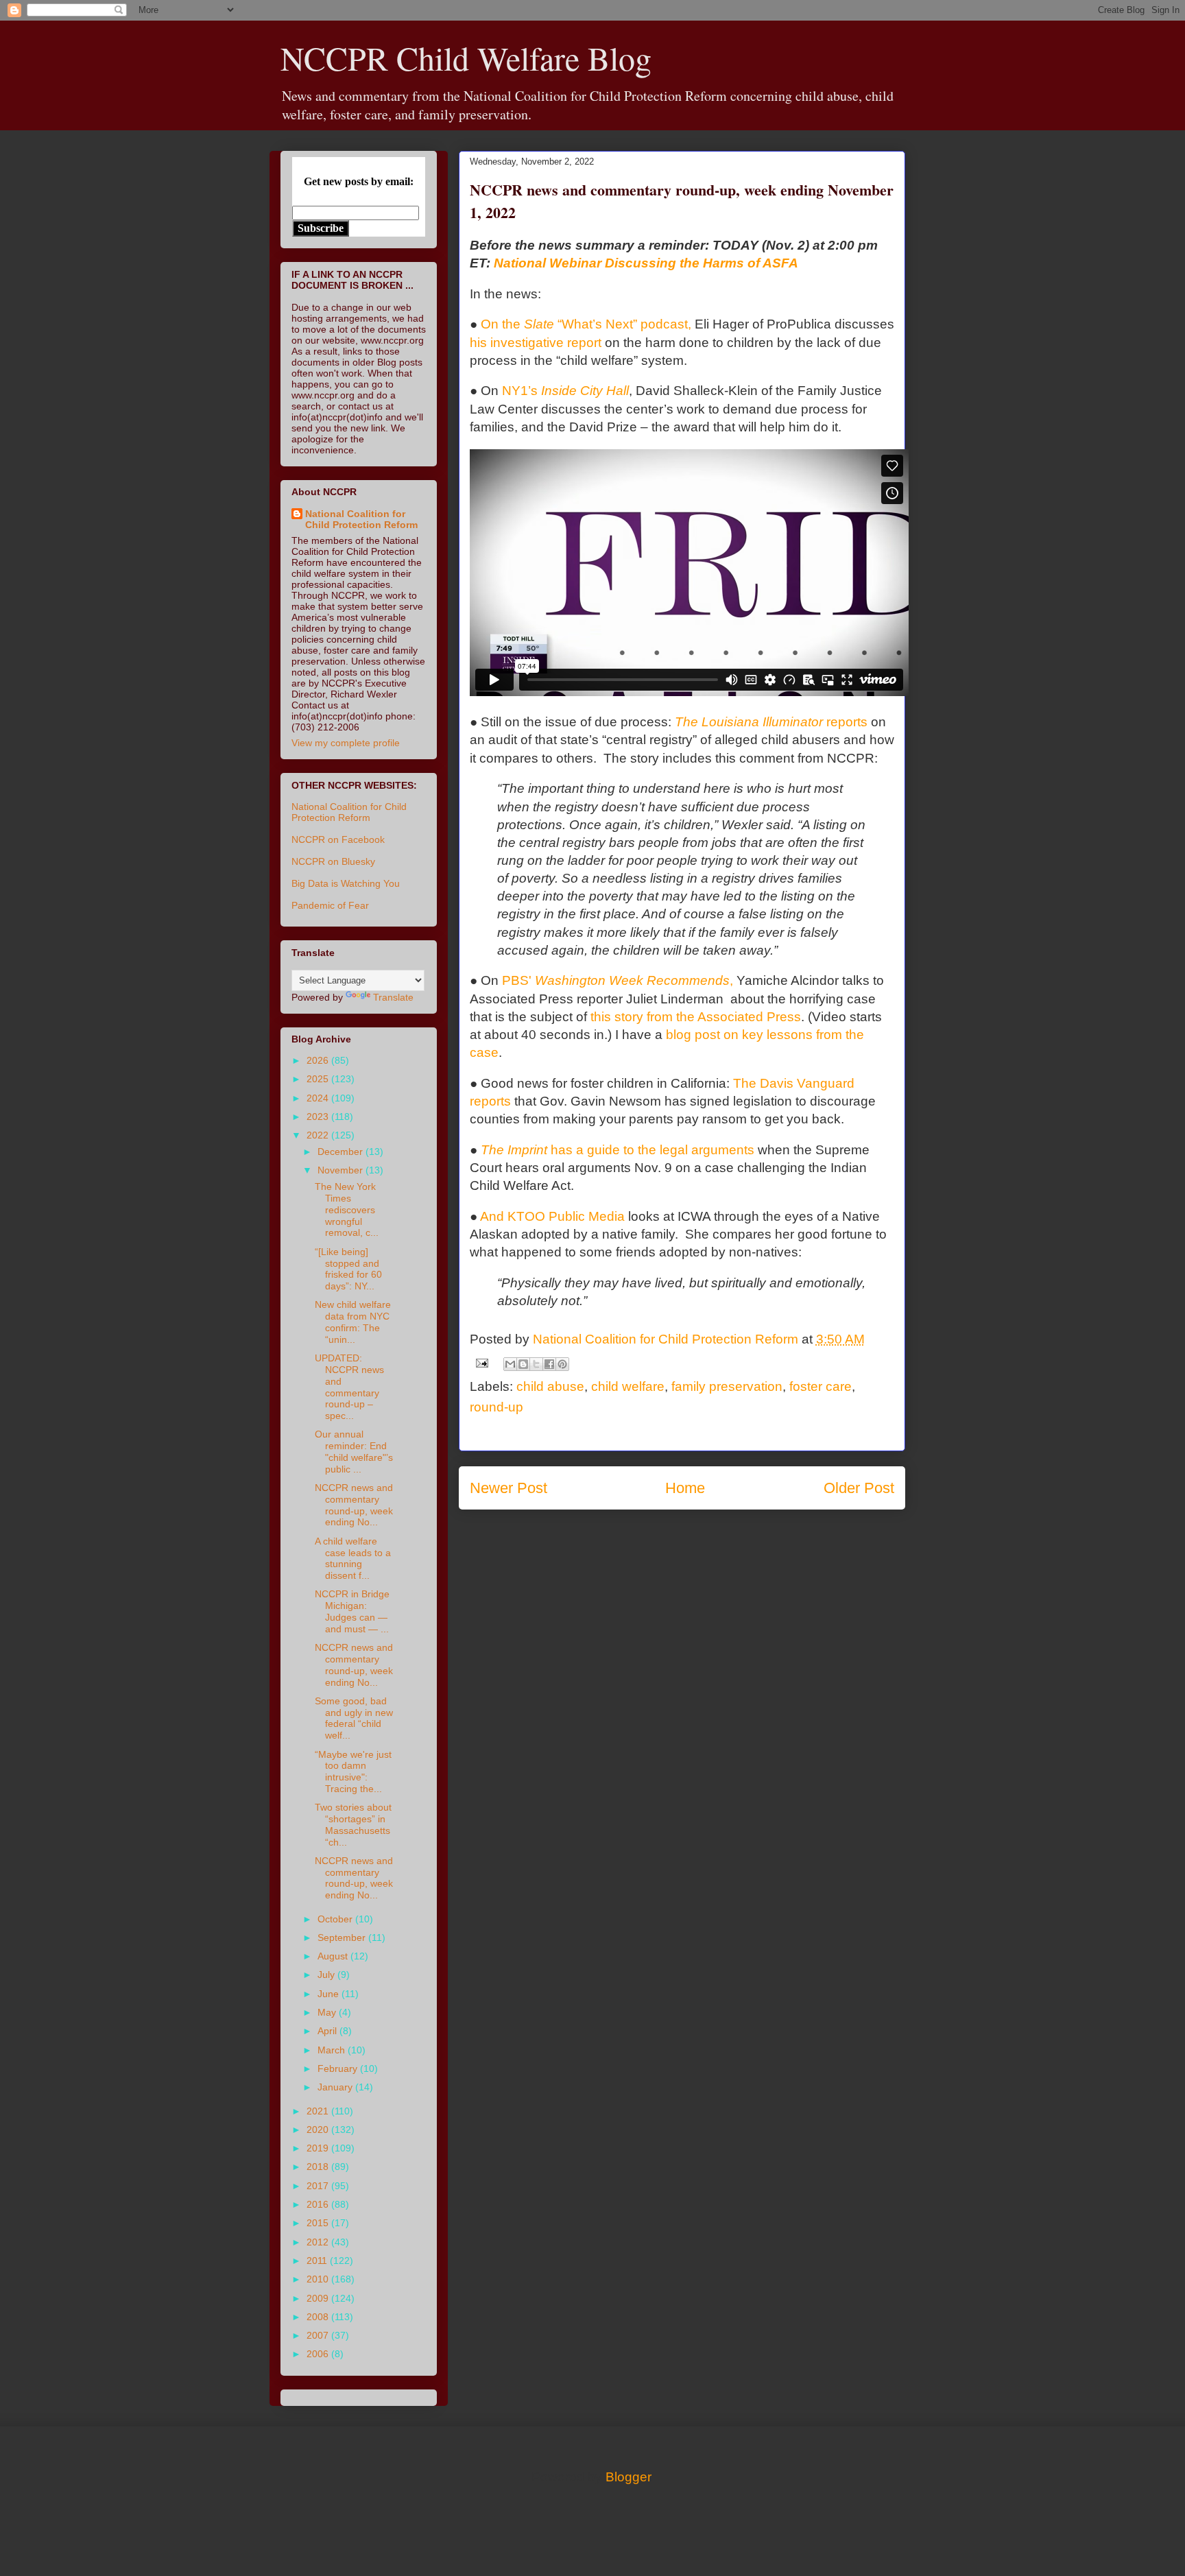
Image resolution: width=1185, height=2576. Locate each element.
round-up (496, 1407)
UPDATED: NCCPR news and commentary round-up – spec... (349, 1387)
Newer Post (508, 1488)
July (327, 1975)
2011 (318, 2261)
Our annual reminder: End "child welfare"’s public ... (354, 1451)
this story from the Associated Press (696, 1017)
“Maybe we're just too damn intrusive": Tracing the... (353, 1772)
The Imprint (618, 1150)
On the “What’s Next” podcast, (586, 324)
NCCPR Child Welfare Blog (466, 58)
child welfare (628, 1386)
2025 (319, 1079)
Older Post (859, 1488)
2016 (319, 2204)
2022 (319, 1135)
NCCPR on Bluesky (333, 861)
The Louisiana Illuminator (771, 722)
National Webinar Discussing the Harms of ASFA (646, 263)
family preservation (727, 1386)
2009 (319, 2298)
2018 (319, 2167)
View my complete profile (346, 743)
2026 (319, 1060)
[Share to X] (536, 1364)
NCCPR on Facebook (338, 839)
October (336, 1919)
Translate (393, 997)
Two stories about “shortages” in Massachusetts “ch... (353, 1824)
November (342, 1170)
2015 (319, 2223)
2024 (319, 1098)
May (328, 2012)
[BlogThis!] (523, 1364)
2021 (319, 2111)
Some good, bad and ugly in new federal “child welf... (354, 1718)
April (328, 2031)
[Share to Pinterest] (562, 1364)
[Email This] (510, 1364)
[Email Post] (481, 1362)
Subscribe (321, 228)
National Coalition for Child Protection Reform (361, 519)
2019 (319, 2148)
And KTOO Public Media (552, 1216)
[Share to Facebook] (549, 1364)
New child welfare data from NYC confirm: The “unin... (353, 1322)
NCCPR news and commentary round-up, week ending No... (354, 1505)
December (342, 1152)
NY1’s (565, 391)
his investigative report (536, 343)
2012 (319, 2242)
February (339, 2068)
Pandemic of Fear (330, 905)
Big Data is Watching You (346, 883)
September (343, 1937)
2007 (319, 2335)
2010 (319, 2279)
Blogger (628, 2477)
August (334, 1956)
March (333, 2050)
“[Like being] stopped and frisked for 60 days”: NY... (348, 1269)
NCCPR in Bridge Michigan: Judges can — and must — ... (352, 1611)
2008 (319, 2317)
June (330, 1994)
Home (685, 1488)
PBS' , (618, 980)
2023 (319, 1117)
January (336, 2087)
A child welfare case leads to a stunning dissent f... (353, 1558)
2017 (319, 2186)
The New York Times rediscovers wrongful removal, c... (347, 1209)
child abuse (550, 1386)
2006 (319, 2354)
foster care (821, 1386)
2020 (319, 2130)
